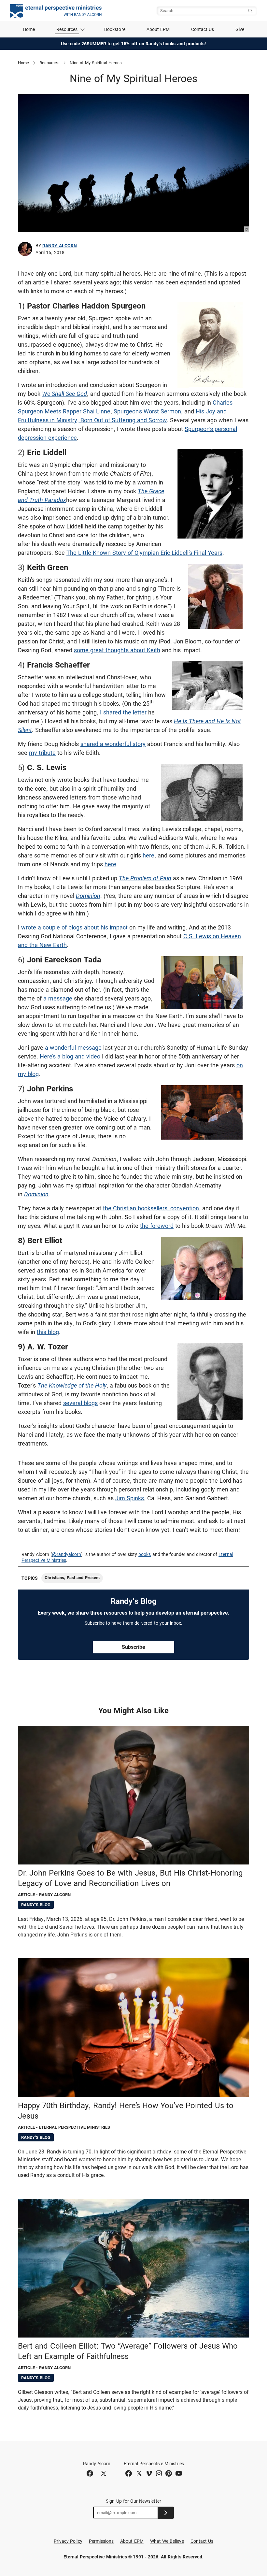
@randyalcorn (67, 1554)
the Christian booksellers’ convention (151, 1208)
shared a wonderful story (113, 744)
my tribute (42, 753)
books (145, 1554)
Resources (49, 63)
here (148, 855)
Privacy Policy (68, 2541)
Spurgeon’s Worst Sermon (147, 411)
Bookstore (115, 29)
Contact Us (203, 29)
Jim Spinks (130, 1498)
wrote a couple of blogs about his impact (74, 927)
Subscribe (133, 1647)
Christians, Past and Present (72, 1578)
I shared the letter (123, 712)
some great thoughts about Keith (117, 650)
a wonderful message (73, 1048)
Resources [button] (67, 29)
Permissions (101, 2541)
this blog (48, 1332)
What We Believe (167, 2541)
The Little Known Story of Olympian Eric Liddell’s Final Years (144, 553)
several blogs (80, 1403)
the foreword (157, 1226)
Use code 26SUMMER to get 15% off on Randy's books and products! (134, 44)
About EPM (158, 29)
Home (29, 29)
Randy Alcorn (60, 246)
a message (58, 998)
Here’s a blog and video (70, 1056)
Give (240, 29)
